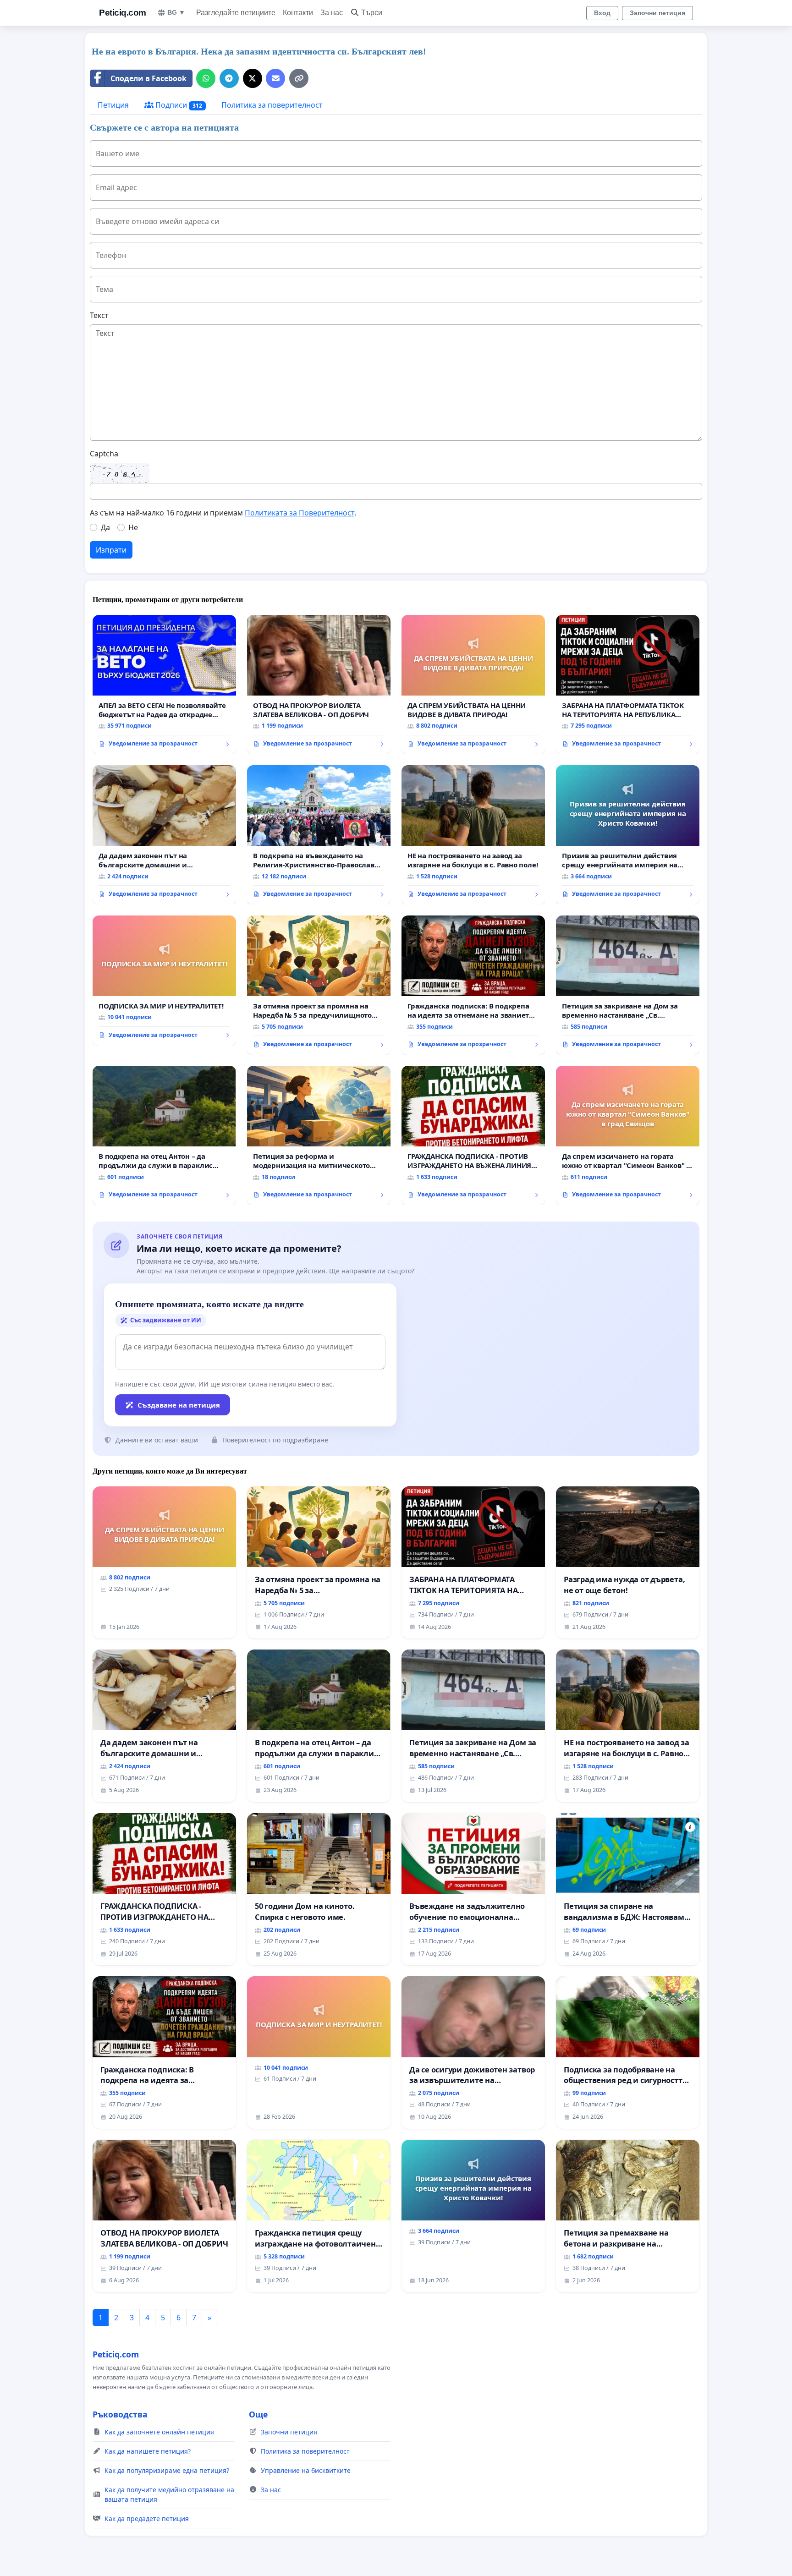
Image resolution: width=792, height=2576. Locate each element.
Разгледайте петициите (236, 13)
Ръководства (120, 2414)
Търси (372, 13)
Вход (602, 13)
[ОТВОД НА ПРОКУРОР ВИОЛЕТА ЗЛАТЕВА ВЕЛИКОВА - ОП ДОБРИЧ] (319, 685)
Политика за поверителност (272, 105)
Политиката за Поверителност (300, 513)
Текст (99, 315)
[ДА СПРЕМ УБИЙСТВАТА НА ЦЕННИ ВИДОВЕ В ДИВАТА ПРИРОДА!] (473, 685)
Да (105, 527)
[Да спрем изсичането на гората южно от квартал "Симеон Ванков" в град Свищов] (628, 1135)
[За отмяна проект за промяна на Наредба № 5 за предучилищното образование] (319, 985)
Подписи (178, 105)
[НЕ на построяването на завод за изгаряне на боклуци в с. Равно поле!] (473, 835)
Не (133, 527)
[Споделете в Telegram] (229, 78)
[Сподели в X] (253, 78)
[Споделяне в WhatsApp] (206, 78)
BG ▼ (176, 12)
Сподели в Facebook (148, 78)
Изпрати (111, 550)
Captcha (104, 454)
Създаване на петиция (179, 1405)
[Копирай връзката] (299, 78)
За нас (332, 13)
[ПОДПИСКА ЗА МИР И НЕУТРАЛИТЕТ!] (164, 981)
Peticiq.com (123, 13)
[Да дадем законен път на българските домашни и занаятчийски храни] (164, 835)
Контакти (298, 13)
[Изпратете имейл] (275, 78)
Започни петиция (657, 13)
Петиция (113, 105)
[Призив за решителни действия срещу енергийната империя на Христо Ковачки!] (628, 835)
